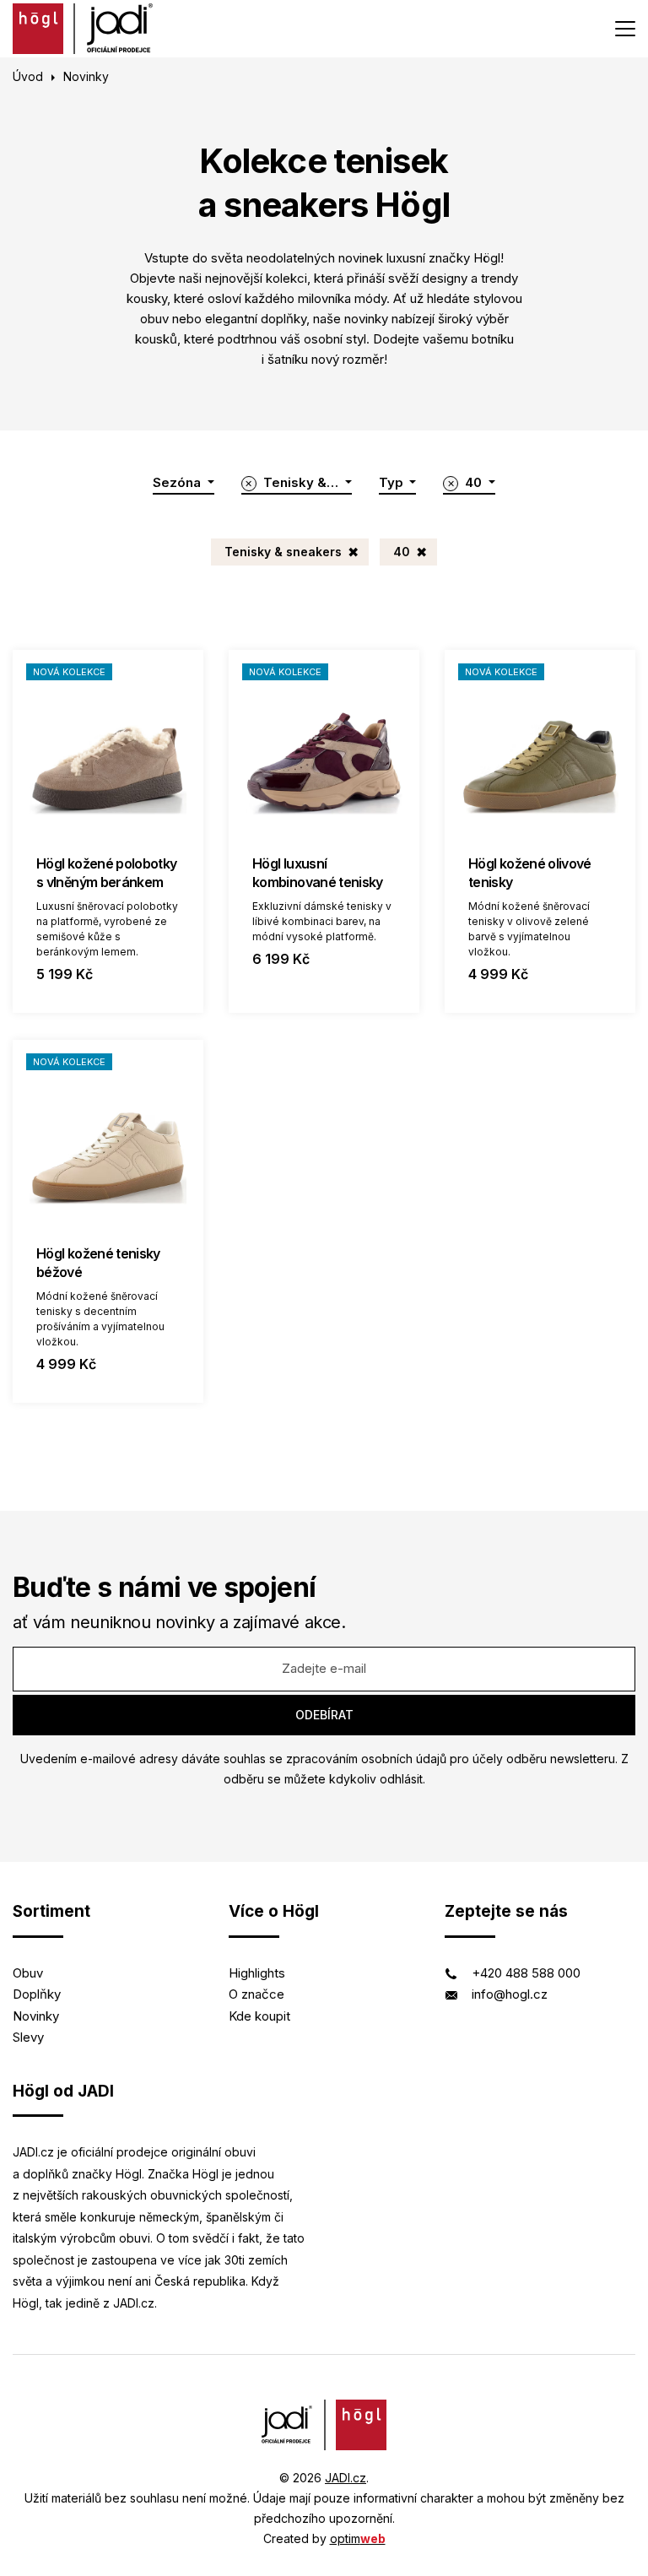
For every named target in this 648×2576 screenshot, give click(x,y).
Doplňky (37, 1994)
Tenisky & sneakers (283, 552)
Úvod (28, 76)
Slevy (28, 2037)
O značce (256, 1994)
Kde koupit (259, 2016)
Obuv (28, 1973)
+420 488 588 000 (526, 1973)
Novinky (36, 2016)
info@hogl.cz (510, 1994)
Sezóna (178, 482)
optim (358, 2538)
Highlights (257, 1973)
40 (402, 552)
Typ (393, 482)
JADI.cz (346, 2478)
